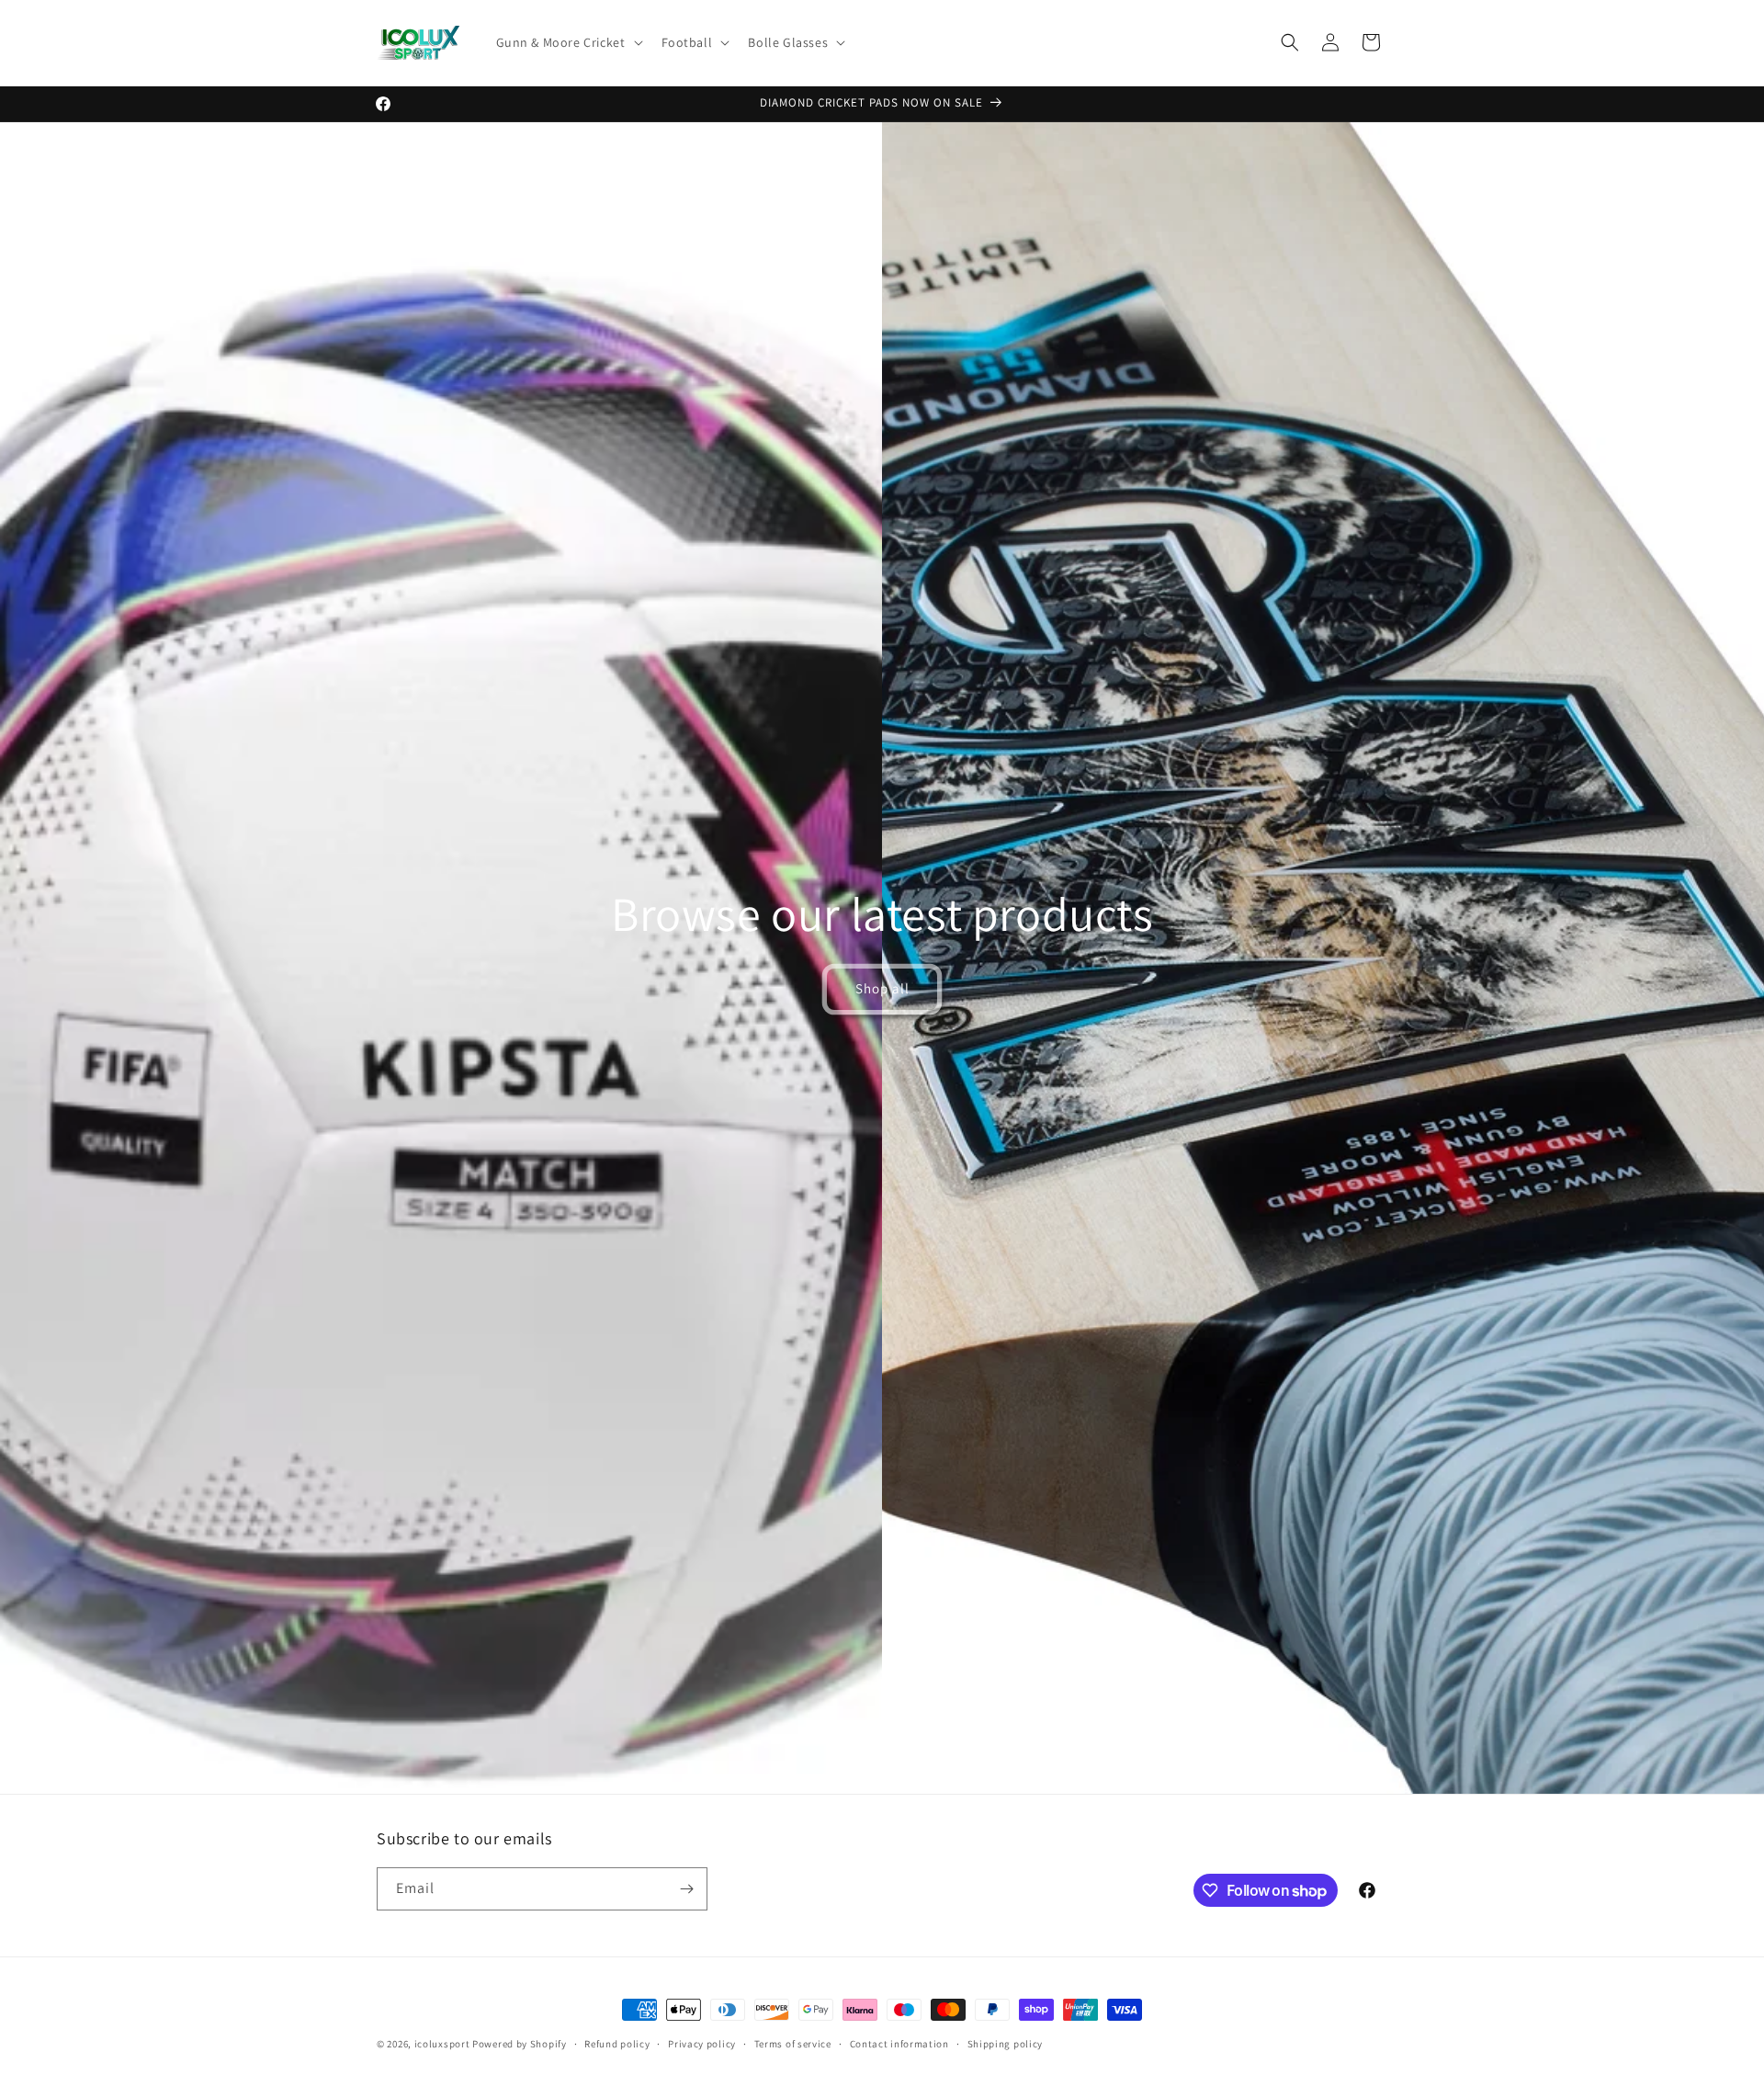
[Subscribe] (686, 1889)
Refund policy (617, 2044)
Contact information (899, 2044)
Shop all (882, 988)
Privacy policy (702, 2044)
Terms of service (793, 2044)
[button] (568, 42)
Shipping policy (1006, 2044)
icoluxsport (442, 2044)
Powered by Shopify (520, 2044)
